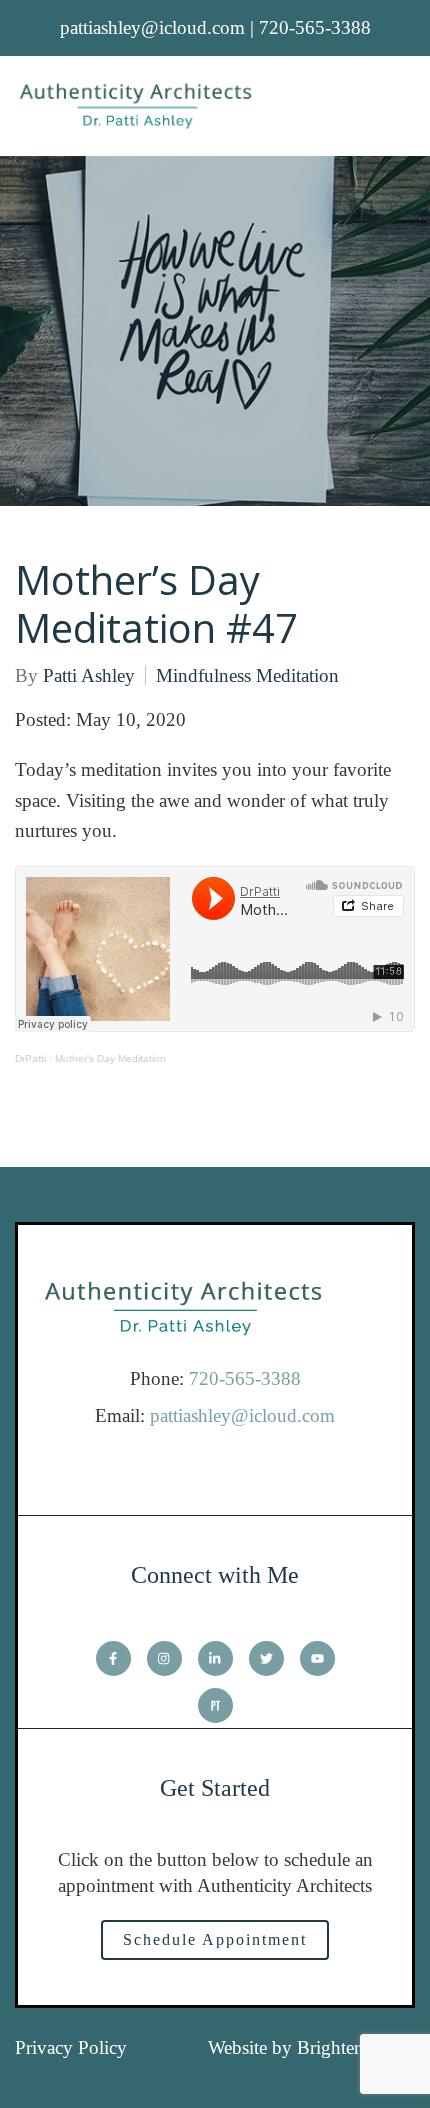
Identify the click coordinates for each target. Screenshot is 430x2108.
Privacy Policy (71, 2047)
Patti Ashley (89, 675)
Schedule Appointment (215, 1939)
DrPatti (30, 1058)
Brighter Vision (356, 2047)
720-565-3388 (245, 1378)
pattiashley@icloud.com (242, 1415)
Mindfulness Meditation (247, 675)
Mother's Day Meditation (110, 1058)
